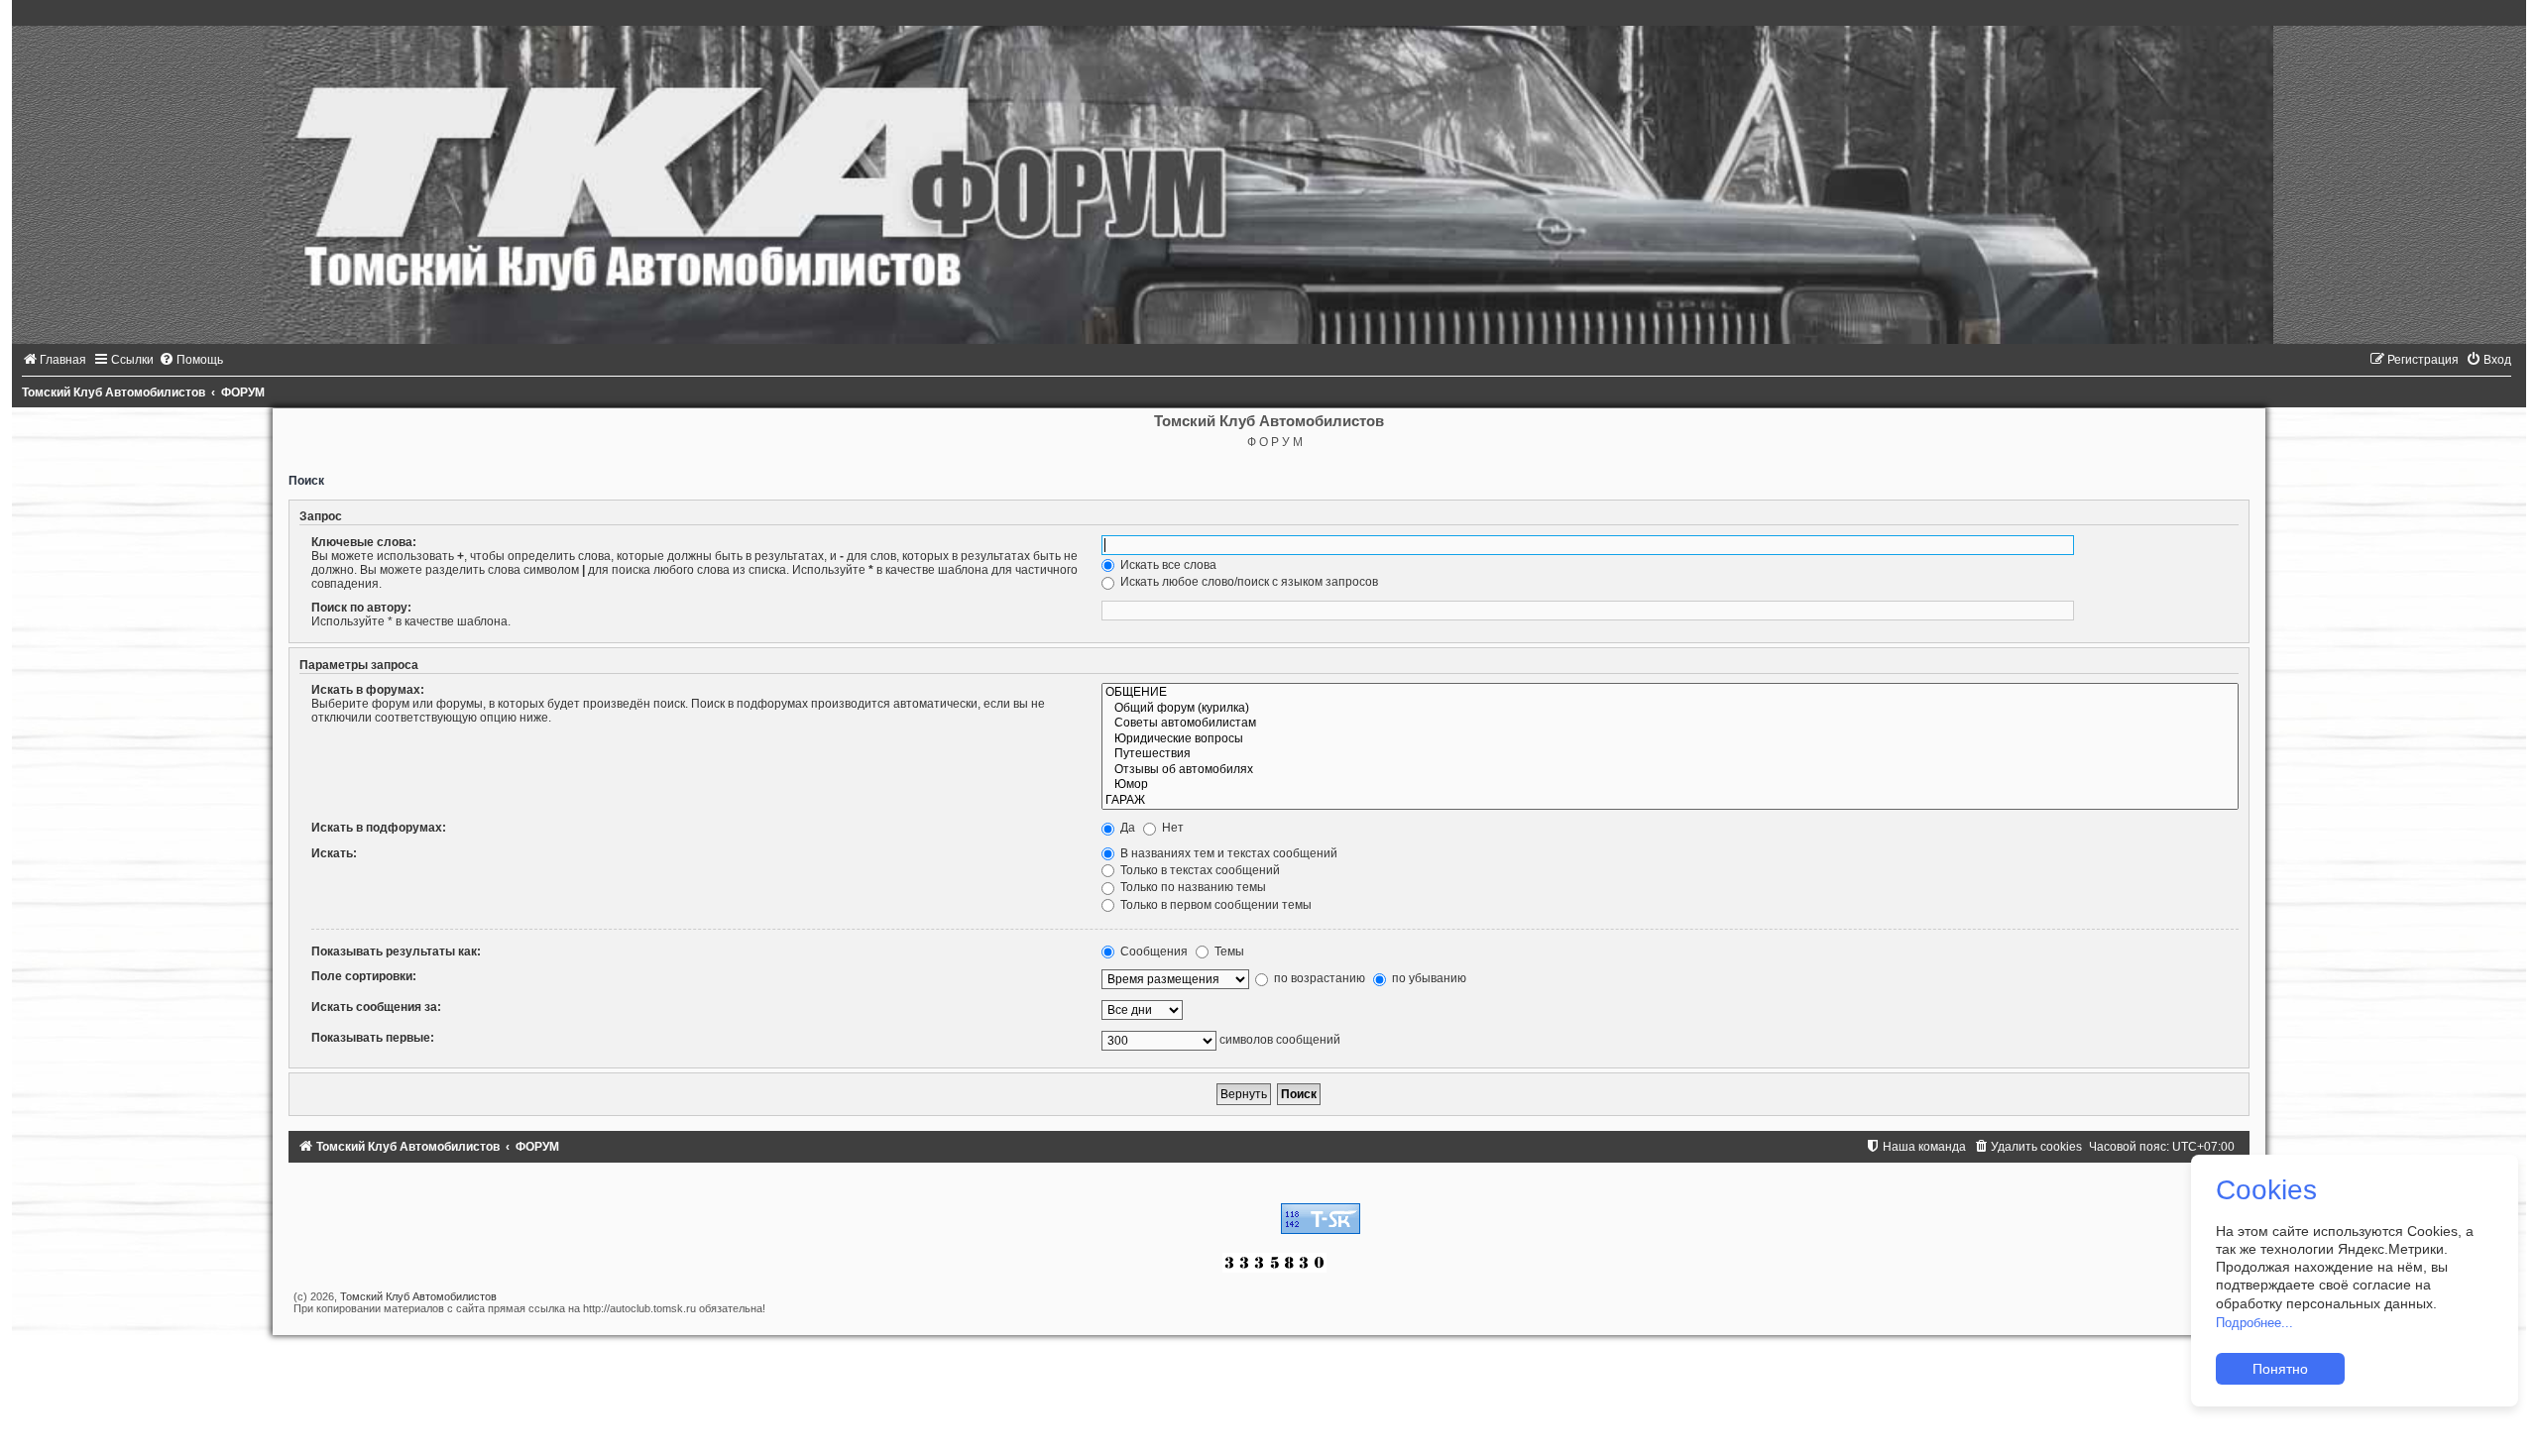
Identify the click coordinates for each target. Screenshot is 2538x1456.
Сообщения (1153, 952)
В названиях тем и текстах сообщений (1227, 853)
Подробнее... (2254, 1323)
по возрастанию (1318, 978)
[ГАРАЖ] (1670, 801)
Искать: (334, 853)
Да (1126, 828)
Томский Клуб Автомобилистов (418, 1296)
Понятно (2280, 1369)
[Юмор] (1670, 785)
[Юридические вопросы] (1670, 739)
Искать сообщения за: (376, 1007)
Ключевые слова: (364, 542)
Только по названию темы (1192, 887)
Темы (1228, 952)
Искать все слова (1167, 565)
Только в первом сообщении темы (1214, 905)
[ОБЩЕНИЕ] (1670, 693)
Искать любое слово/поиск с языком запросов (1248, 582)
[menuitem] (54, 360)
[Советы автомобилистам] (1670, 724)
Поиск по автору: (361, 608)
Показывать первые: (373, 1038)
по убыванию (1428, 978)
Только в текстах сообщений (1199, 870)
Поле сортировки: (364, 976)
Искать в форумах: (368, 690)
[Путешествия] (1670, 754)
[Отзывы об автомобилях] (1670, 770)
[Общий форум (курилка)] (1670, 709)
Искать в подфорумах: (379, 828)
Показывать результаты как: (396, 952)
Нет (1171, 828)
